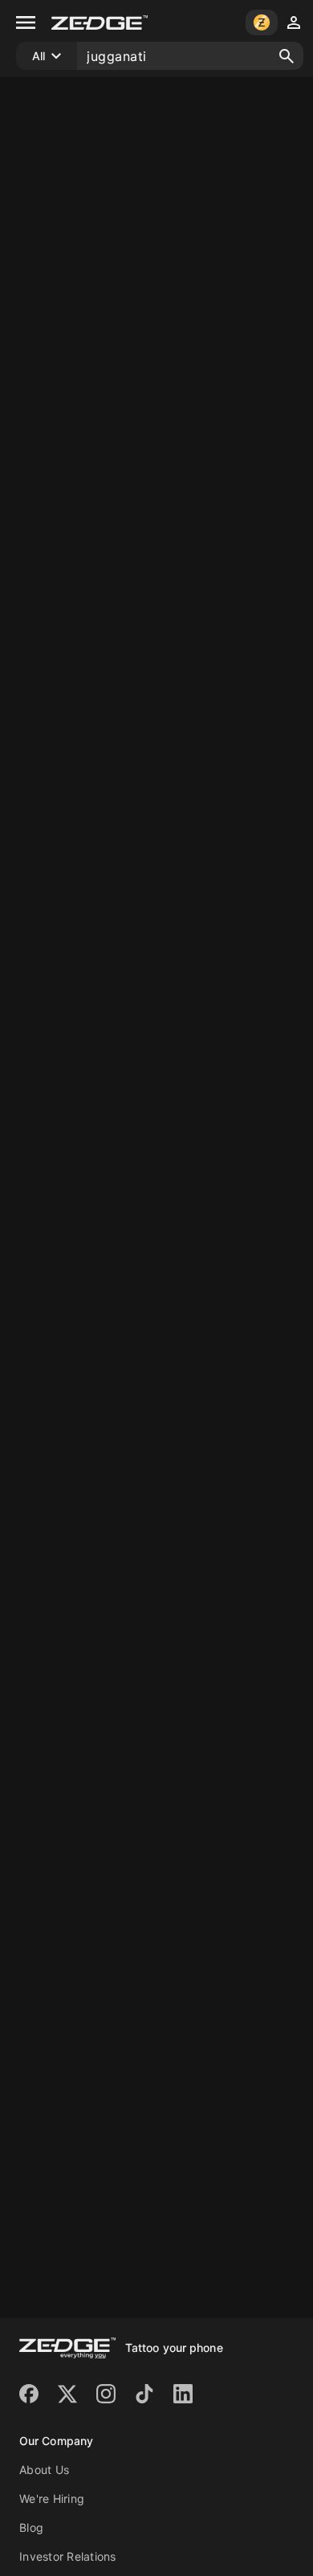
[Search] (287, 56)
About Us (44, 2470)
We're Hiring (52, 2499)
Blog (31, 2527)
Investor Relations (68, 2556)
